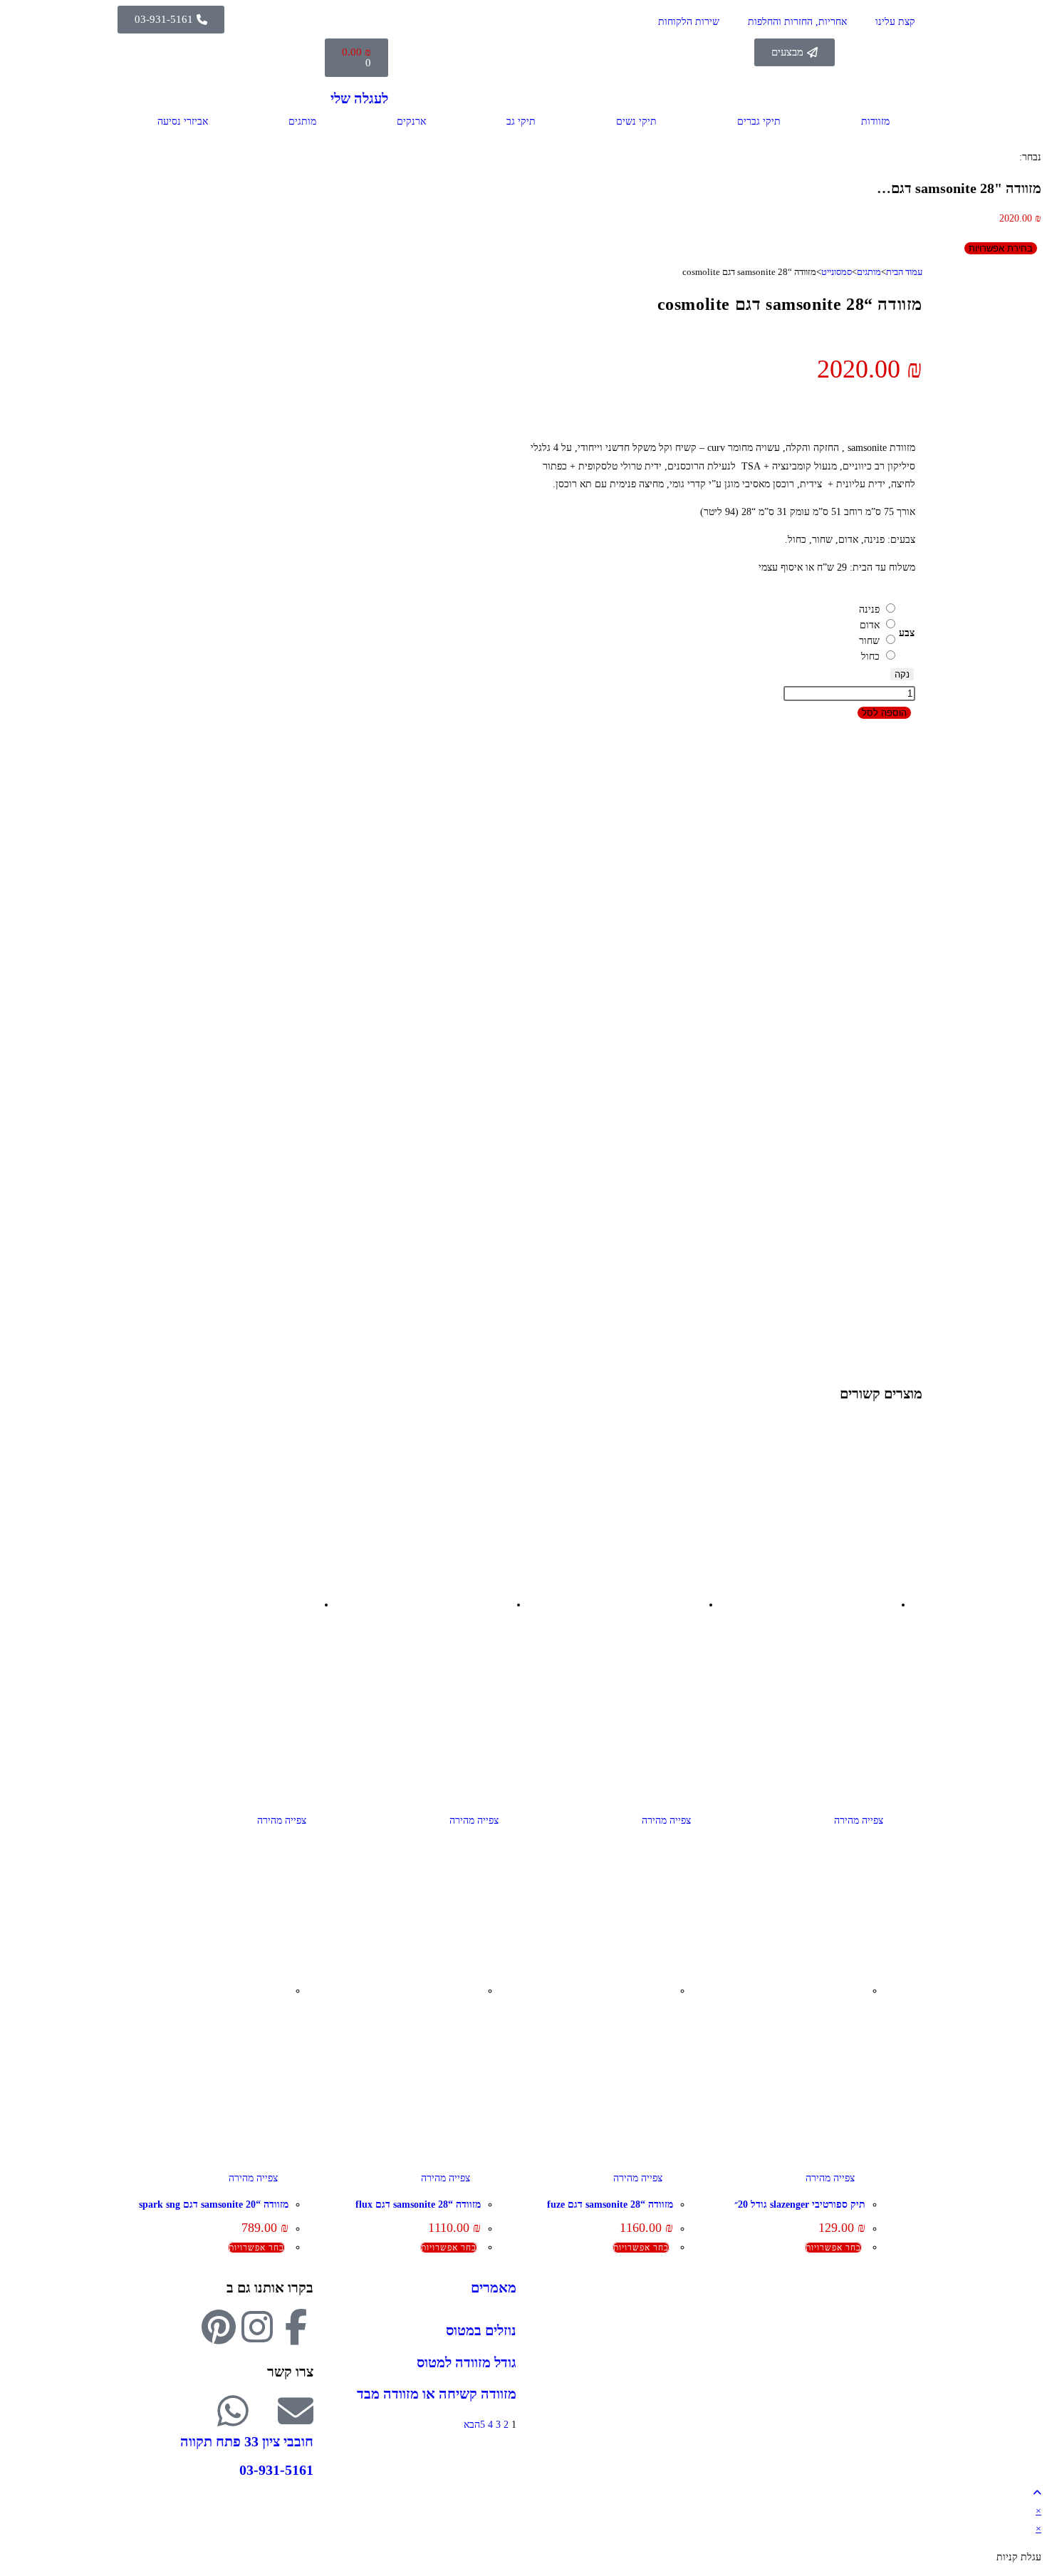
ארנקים (411, 121)
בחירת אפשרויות (1001, 248)
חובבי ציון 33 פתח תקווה (247, 2441)
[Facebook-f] (296, 2327)
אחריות (908, 2335)
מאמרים (494, 2287)
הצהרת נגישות (894, 2407)
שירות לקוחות (895, 2370)
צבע (907, 633)
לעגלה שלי (359, 98)
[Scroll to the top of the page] (1037, 2493)
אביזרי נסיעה (183, 121)
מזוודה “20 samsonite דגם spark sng (214, 2204)
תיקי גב (521, 121)
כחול (870, 656)
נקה (902, 674)
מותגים (302, 121)
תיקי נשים (636, 121)
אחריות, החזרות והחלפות (797, 22)
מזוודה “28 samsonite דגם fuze (610, 2204)
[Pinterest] (219, 2327)
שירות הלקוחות (689, 22)
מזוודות (875, 121)
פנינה (869, 609)
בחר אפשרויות (833, 2248)
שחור (869, 641)
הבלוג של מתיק (892, 2317)
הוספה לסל (884, 713)
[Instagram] (257, 2327)
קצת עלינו (895, 22)
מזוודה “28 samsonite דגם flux (418, 2204)
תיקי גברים (759, 121)
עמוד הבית (904, 272)
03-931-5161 (276, 2470)
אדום (870, 625)
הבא (472, 2425)
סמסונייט (837, 272)
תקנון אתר (902, 2389)
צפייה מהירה (860, 1821)
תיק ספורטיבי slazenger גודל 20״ (800, 2204)
